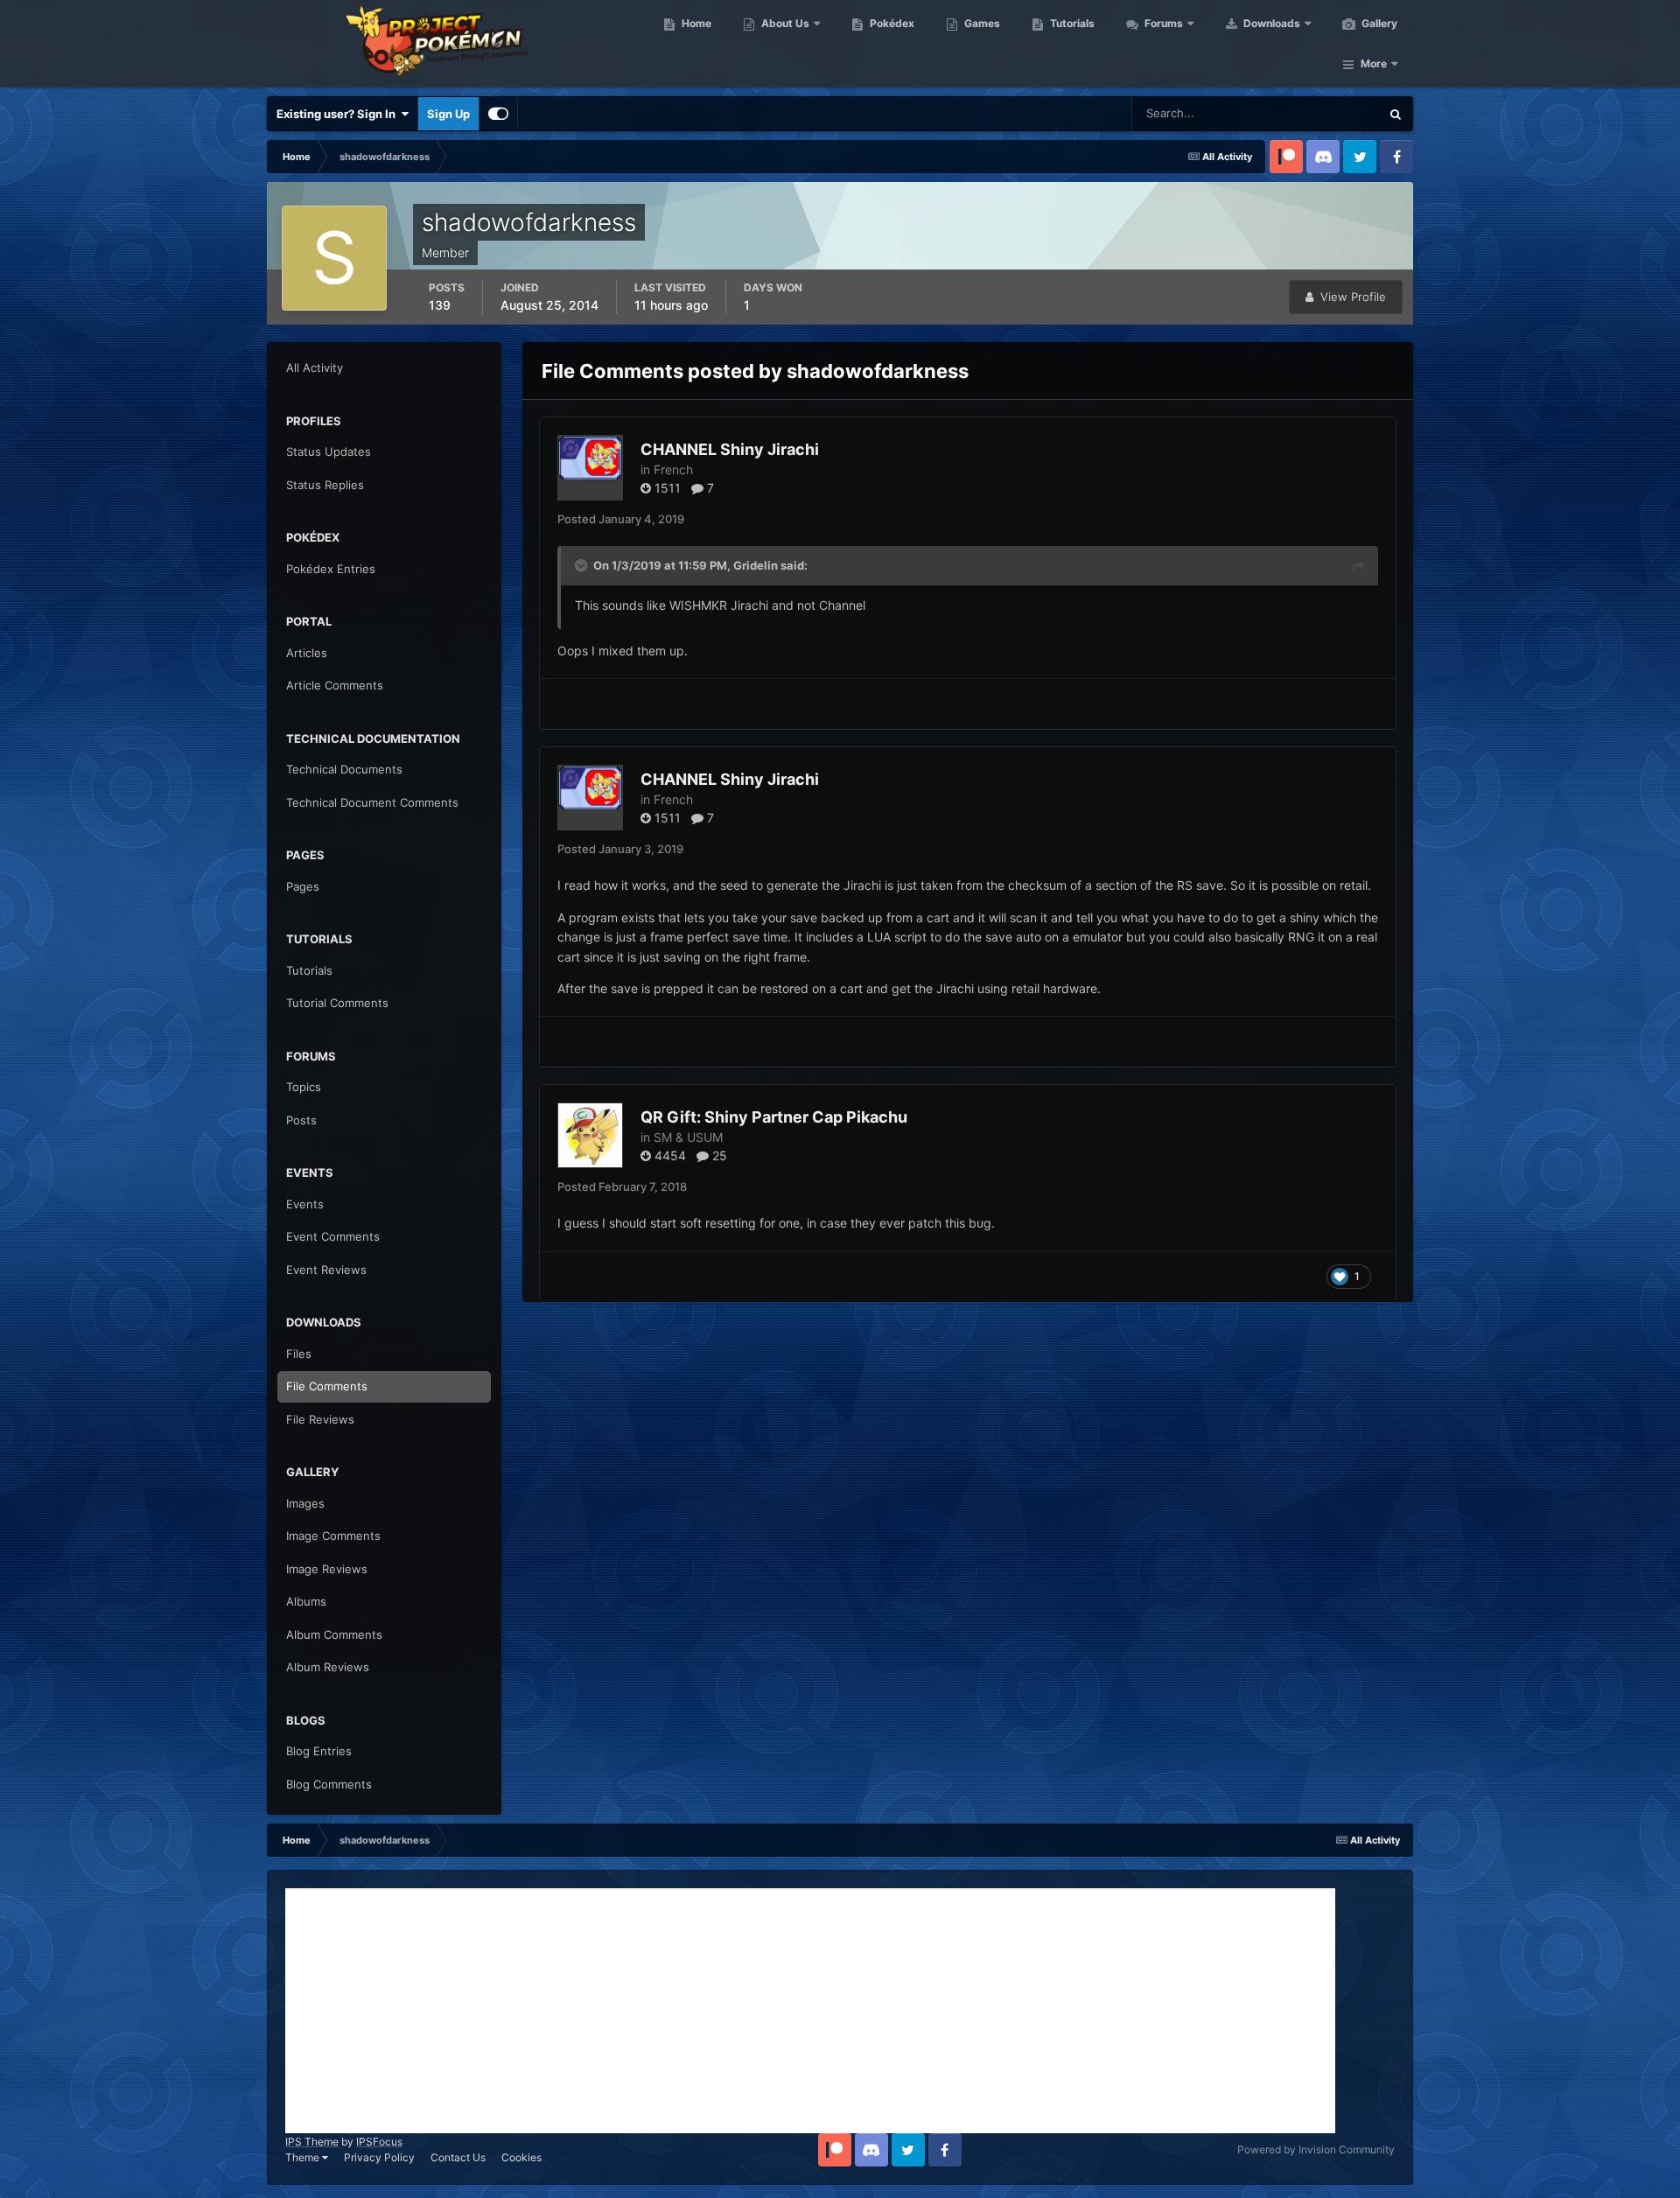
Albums (306, 1601)
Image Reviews (327, 1569)
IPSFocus (379, 2142)
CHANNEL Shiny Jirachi (730, 449)
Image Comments (333, 1536)
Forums (1162, 23)
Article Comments (335, 685)
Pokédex (891, 23)
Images (305, 1503)
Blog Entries (319, 1751)
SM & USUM (688, 1137)
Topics (304, 1087)
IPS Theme (312, 2142)
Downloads (1270, 23)
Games (981, 23)
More (1374, 63)
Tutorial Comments (337, 1003)
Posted (621, 519)
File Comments (327, 1386)
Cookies (521, 2157)
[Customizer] (498, 114)
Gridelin (756, 565)
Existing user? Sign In (339, 114)
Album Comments (334, 1634)
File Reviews (320, 1419)
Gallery (1378, 23)
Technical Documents (344, 769)
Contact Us (458, 2157)
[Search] (1396, 114)
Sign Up (448, 114)
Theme (304, 2157)
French (673, 469)
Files (299, 1354)
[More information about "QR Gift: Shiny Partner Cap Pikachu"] (590, 1135)
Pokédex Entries (331, 569)
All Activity (315, 367)
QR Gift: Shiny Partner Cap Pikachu (774, 1117)
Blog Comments (329, 1784)
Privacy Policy (379, 2157)
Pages (303, 886)
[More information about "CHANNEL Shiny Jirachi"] (590, 468)
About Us (784, 23)
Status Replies (325, 485)
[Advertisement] (810, 2011)
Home (695, 23)
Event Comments (333, 1236)
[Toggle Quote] (583, 565)
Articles (307, 653)
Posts (301, 1120)
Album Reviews (328, 1667)
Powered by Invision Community (1316, 2149)
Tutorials (1071, 23)
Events (305, 1204)
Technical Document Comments (372, 802)
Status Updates (1318, 113)
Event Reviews (326, 1270)
